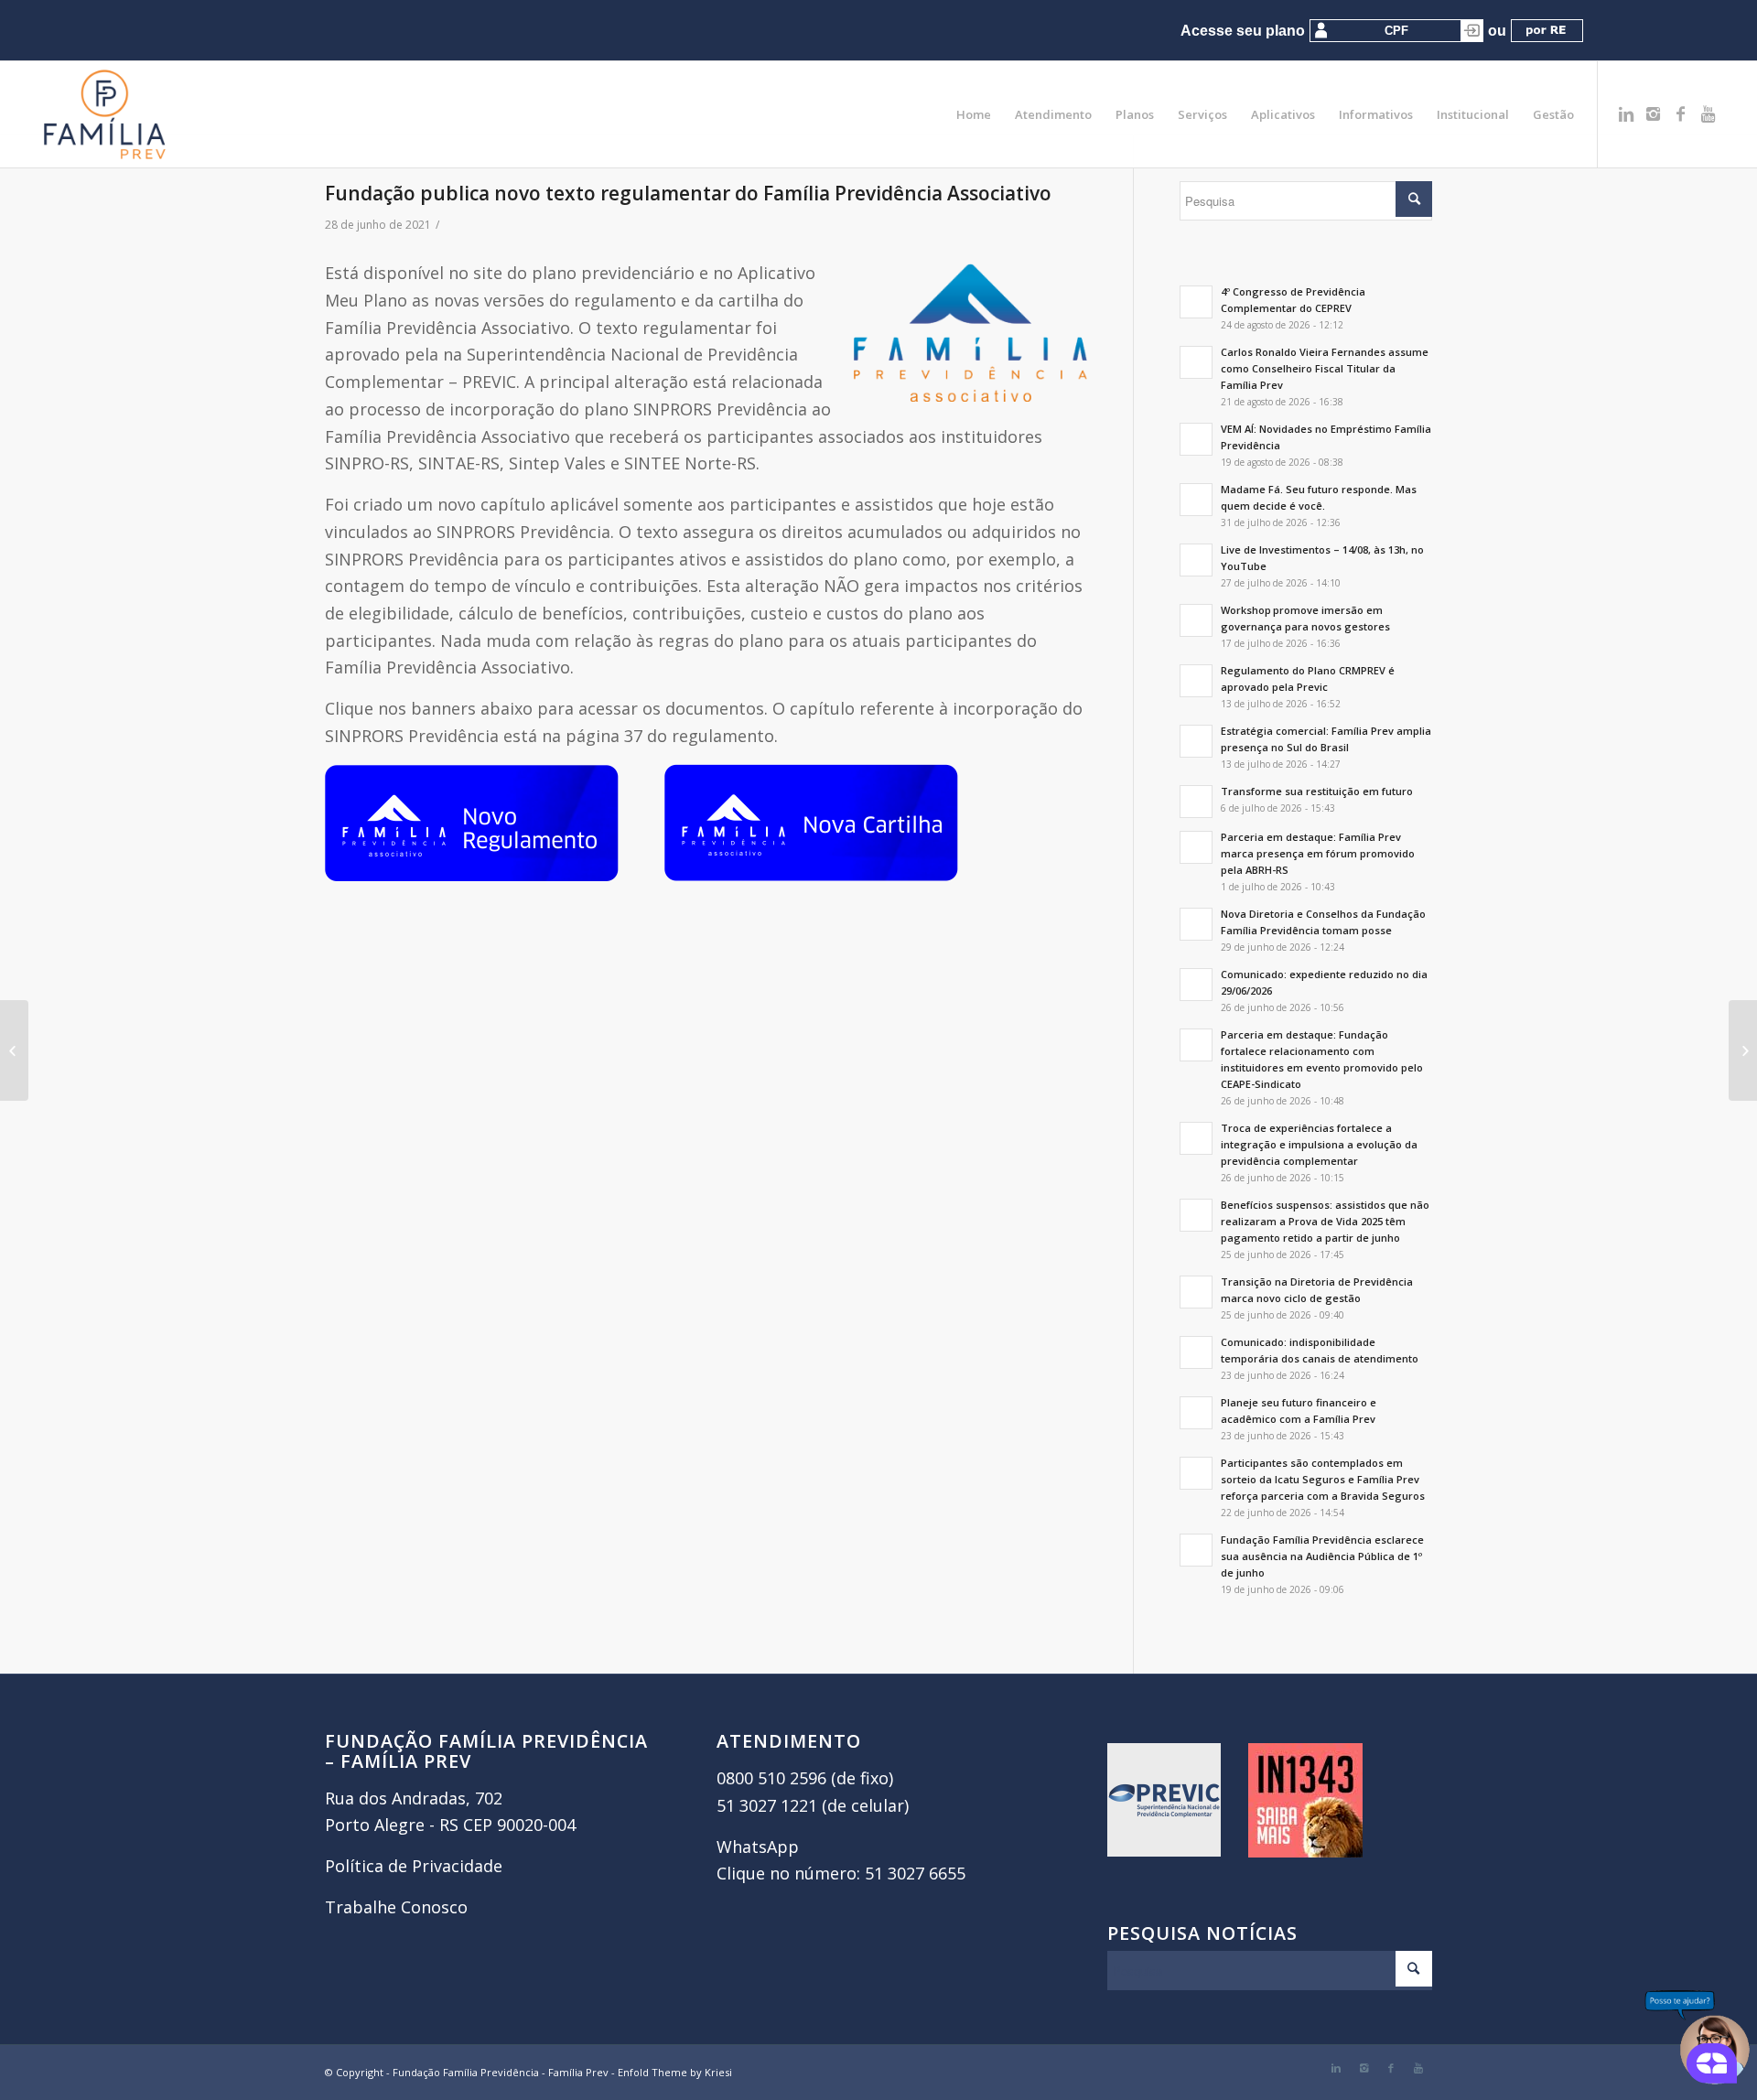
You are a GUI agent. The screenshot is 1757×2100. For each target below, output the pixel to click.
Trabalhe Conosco (396, 1907)
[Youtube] (1708, 113)
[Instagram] (1654, 113)
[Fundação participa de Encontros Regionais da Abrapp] (14, 1050)
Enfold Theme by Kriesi (675, 2072)
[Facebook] (1681, 113)
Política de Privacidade (414, 1866)
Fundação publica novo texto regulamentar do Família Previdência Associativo (688, 193)
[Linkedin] (1626, 113)
